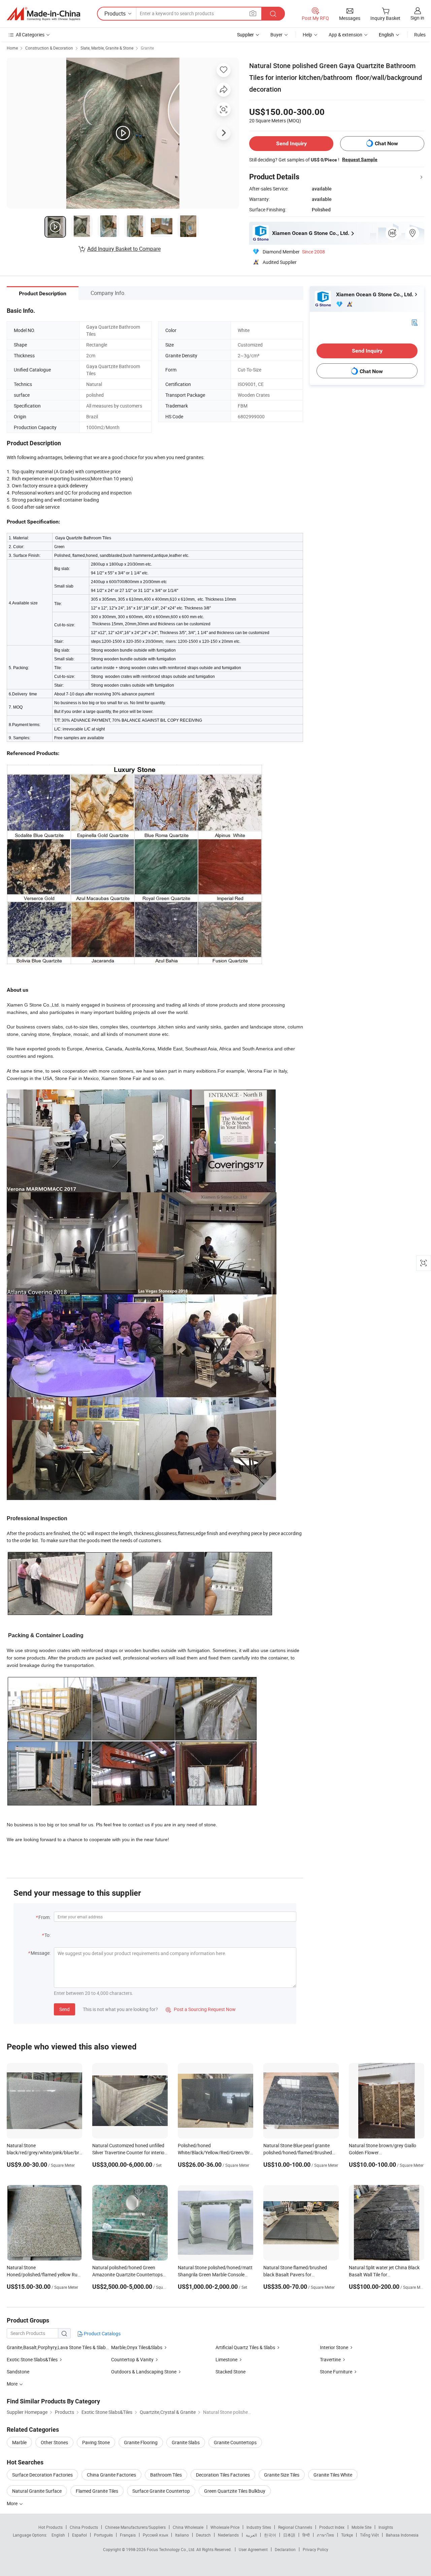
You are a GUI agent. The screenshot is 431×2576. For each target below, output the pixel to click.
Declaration (285, 2549)
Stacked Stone (230, 2372)
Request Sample (360, 159)
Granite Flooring (141, 2442)
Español (79, 2535)
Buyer (276, 35)
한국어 (270, 2535)
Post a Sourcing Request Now (201, 2009)
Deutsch (203, 2535)
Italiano (182, 2535)
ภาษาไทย (325, 2535)
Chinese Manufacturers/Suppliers (135, 2527)
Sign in (417, 18)
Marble (19, 2442)
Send (64, 2009)
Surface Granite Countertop (161, 2491)
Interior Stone (334, 2347)
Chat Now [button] (386, 143)
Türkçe (347, 2535)
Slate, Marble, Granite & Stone (107, 48)
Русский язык (155, 2535)
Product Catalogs (102, 2333)
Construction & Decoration (49, 48)
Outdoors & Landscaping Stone (144, 2372)
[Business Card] (415, 322)
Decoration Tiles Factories (223, 2475)
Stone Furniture (336, 2372)
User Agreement (253, 2549)
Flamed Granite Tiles (97, 2491)
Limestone (226, 2359)
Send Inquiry (291, 143)
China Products (84, 2527)
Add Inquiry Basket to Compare (124, 249)
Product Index (332, 2527)
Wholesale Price (225, 2527)
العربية (251, 2535)
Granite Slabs (186, 2442)
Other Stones (54, 2442)
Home (12, 48)
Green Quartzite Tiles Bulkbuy (235, 2491)
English (58, 2535)
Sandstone (18, 2372)
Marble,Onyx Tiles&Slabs (137, 2347)
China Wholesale (188, 2527)
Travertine (330, 2359)
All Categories (30, 35)
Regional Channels (295, 2527)
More (13, 2503)
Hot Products (51, 2527)
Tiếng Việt (369, 2535)
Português (103, 2535)
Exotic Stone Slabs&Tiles (32, 2359)
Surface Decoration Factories (42, 2475)
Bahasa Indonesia (402, 2535)
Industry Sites (259, 2527)
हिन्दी (306, 2535)
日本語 (289, 2535)
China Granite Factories (111, 2475)
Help (307, 35)
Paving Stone (96, 2442)
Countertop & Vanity (132, 2359)
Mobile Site (361, 2527)
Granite (147, 48)
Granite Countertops (235, 2442)
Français (128, 2535)
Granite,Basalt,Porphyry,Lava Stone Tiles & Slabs (57, 2347)
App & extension (345, 35)
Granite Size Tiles (282, 2475)
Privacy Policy (316, 2549)
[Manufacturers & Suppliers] (43, 14)
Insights (386, 2527)
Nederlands (228, 2535)
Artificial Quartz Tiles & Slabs (245, 2347)
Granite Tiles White (333, 2475)
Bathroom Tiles (166, 2475)
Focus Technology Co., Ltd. (172, 2549)
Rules (420, 35)
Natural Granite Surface (37, 2491)
